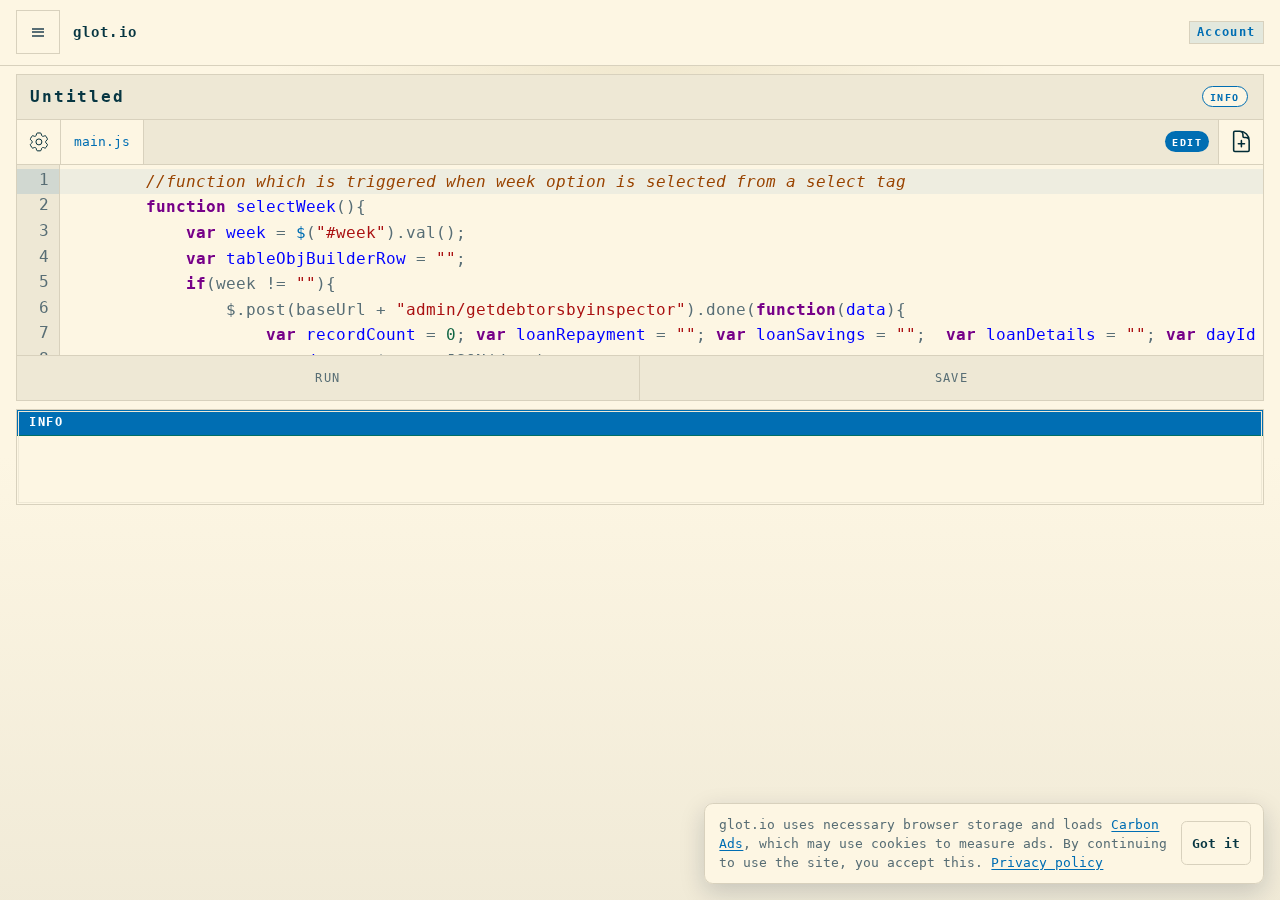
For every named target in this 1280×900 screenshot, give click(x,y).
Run (328, 377)
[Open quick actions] (38, 32)
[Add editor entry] (1241, 142)
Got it (1216, 843)
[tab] (102, 142)
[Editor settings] (39, 142)
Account (1226, 32)
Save (952, 377)
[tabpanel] (640, 260)
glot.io (105, 32)
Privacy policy (1047, 862)
